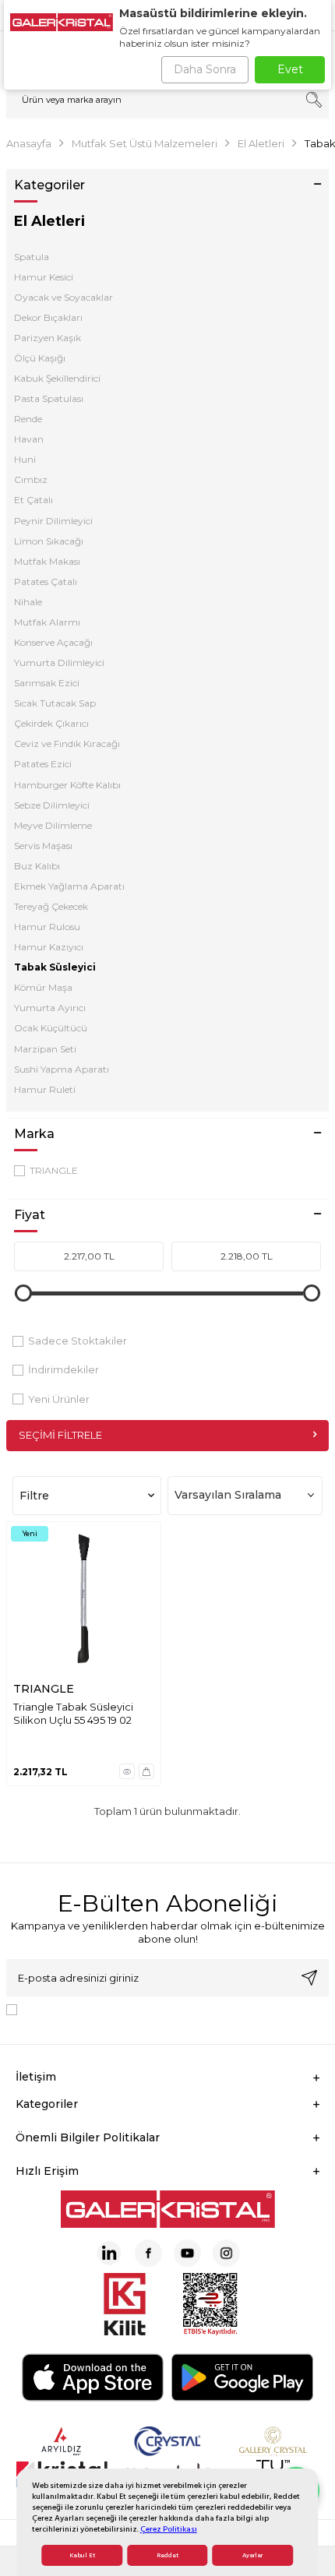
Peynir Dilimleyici (53, 521)
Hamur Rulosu (47, 927)
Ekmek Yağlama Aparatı (69, 886)
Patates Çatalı (46, 581)
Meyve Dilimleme (53, 825)
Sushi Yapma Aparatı (62, 1069)
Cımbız (31, 479)
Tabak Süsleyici (55, 967)
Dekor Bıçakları (48, 317)
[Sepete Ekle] (146, 1771)
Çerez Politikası (169, 2529)
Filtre (34, 1496)
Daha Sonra (205, 69)
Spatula (32, 257)
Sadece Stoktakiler (78, 1341)
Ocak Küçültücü (51, 1028)
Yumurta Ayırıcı (50, 1008)
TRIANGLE (54, 1170)
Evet (290, 69)
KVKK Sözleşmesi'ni (78, 2009)
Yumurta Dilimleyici (59, 663)
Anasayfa (29, 143)
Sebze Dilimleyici (52, 805)
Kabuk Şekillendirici (57, 378)
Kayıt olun (309, 1978)
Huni (25, 459)
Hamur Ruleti (45, 1089)
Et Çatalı (33, 500)
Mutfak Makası (47, 561)
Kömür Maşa (43, 987)
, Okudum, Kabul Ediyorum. (152, 2009)
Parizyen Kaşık (48, 338)
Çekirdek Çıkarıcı (51, 723)
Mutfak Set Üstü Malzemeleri (145, 143)
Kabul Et (82, 2555)
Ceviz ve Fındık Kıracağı (67, 744)
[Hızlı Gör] (127, 1771)
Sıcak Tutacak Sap (55, 703)
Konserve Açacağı (53, 642)
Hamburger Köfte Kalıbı (67, 785)
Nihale (28, 602)
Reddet (167, 2555)
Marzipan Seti (45, 1049)
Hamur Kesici (44, 277)
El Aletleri (261, 143)
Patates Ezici (43, 764)
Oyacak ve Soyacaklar (63, 297)
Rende (28, 419)
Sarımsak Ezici (47, 683)
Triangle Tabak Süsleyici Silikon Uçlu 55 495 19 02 (73, 1713)
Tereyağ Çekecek (51, 906)
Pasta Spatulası (49, 398)
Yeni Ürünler (59, 1399)
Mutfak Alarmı (47, 622)
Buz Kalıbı (37, 866)
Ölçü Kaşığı (40, 358)
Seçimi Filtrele (60, 1435)
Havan (29, 439)
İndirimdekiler (63, 1369)
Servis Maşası (43, 846)
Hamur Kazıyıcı (49, 947)
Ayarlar (252, 2555)
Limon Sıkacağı (49, 541)
